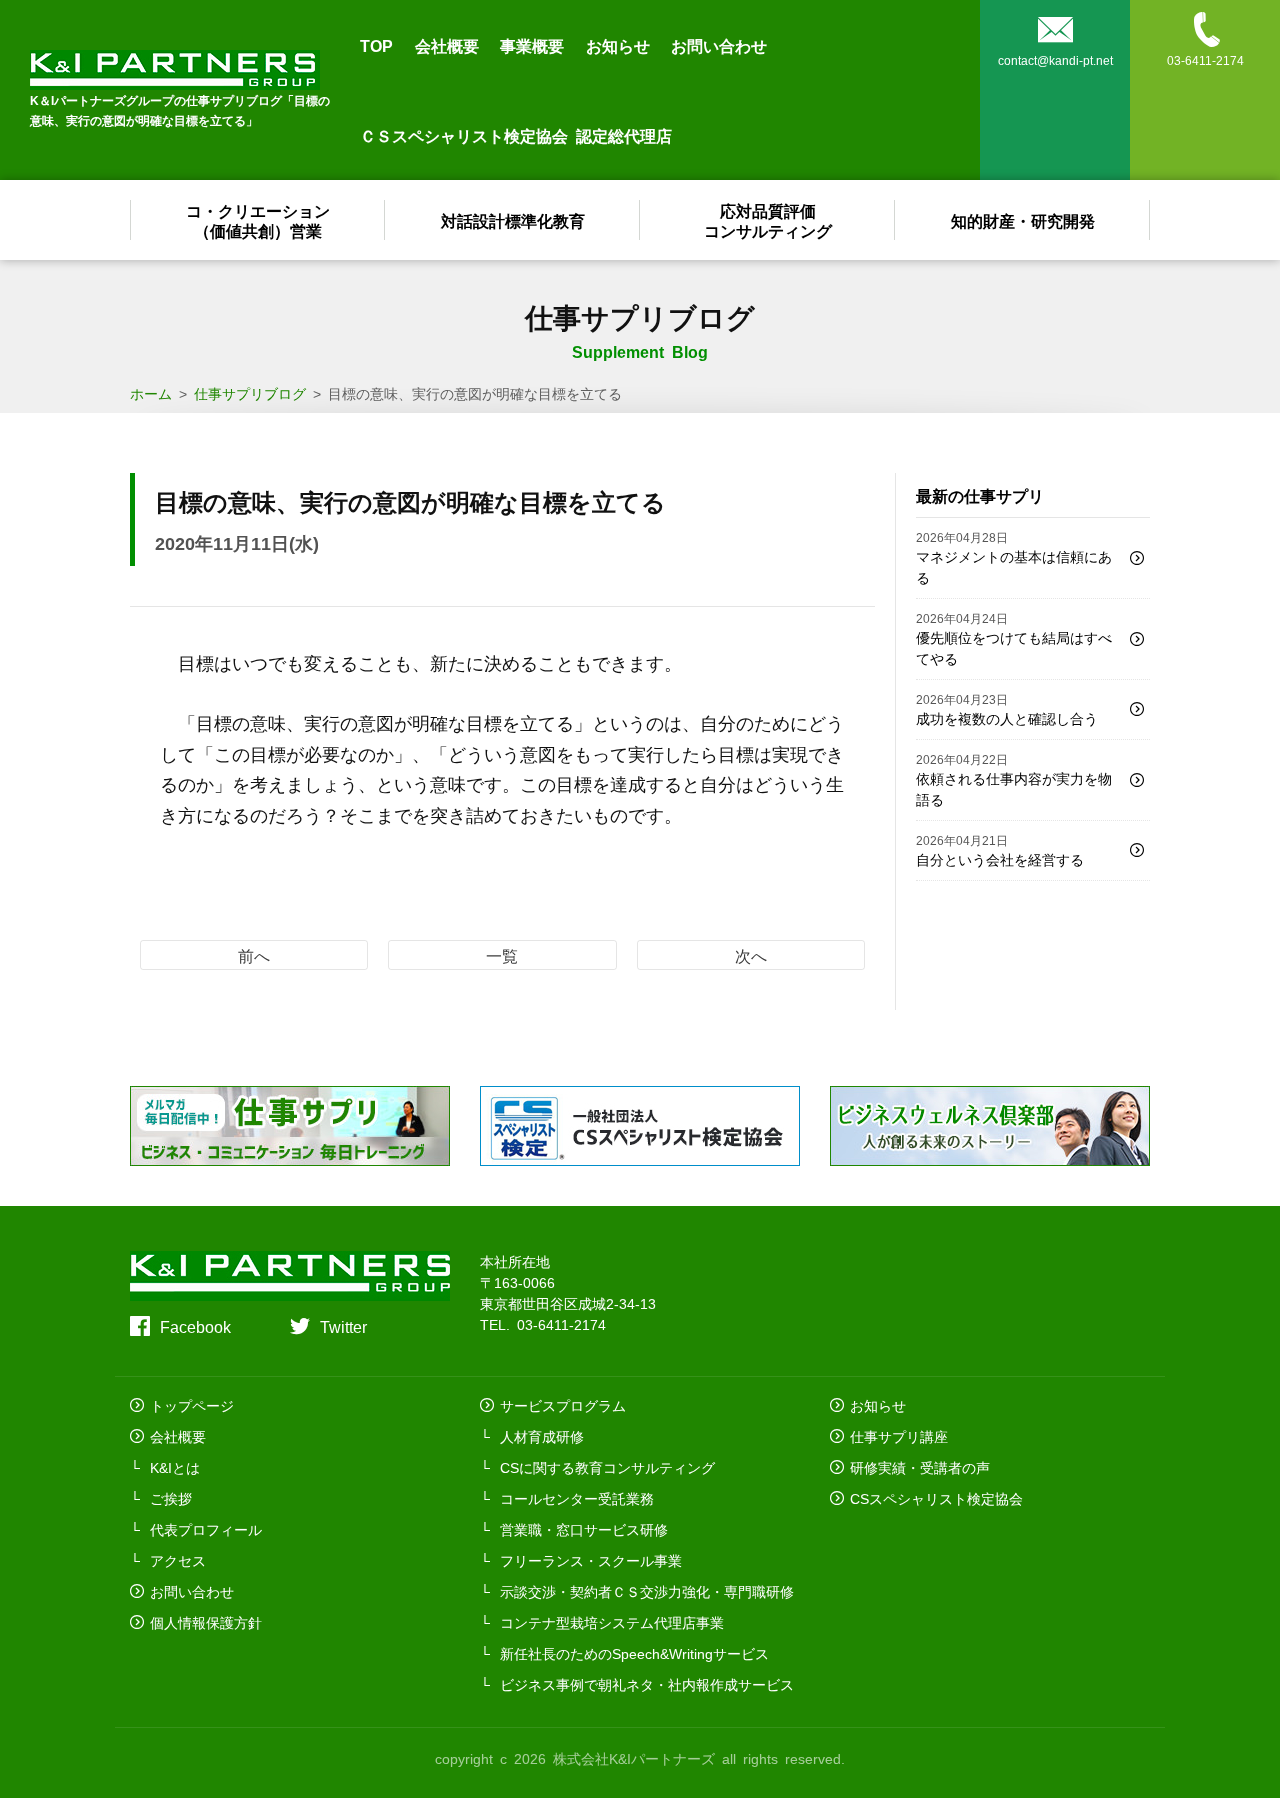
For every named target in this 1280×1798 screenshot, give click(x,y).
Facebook (195, 1326)
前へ (254, 955)
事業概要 (532, 45)
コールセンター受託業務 (577, 1498)
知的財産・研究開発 (1023, 220)
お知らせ (618, 45)
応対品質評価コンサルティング (768, 220)
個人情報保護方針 (206, 1622)
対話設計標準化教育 (513, 220)
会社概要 (447, 45)
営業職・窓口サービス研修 (584, 1529)
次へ (751, 955)
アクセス (178, 1560)
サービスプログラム (563, 1405)
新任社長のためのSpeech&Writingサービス (634, 1653)
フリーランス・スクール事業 (591, 1560)
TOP (376, 45)
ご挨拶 (171, 1498)
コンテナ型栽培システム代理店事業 (612, 1622)
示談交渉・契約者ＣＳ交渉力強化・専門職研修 (647, 1591)
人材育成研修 (542, 1436)
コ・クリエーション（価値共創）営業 (258, 220)
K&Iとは (175, 1467)
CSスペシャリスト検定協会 (936, 1498)
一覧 (502, 955)
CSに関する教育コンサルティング (607, 1467)
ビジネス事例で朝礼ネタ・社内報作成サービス (647, 1684)
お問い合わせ (719, 45)
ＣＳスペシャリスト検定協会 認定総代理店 (516, 135)
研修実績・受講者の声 (920, 1467)
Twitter (343, 1326)
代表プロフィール (206, 1529)
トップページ (192, 1405)
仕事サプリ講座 (899, 1436)
